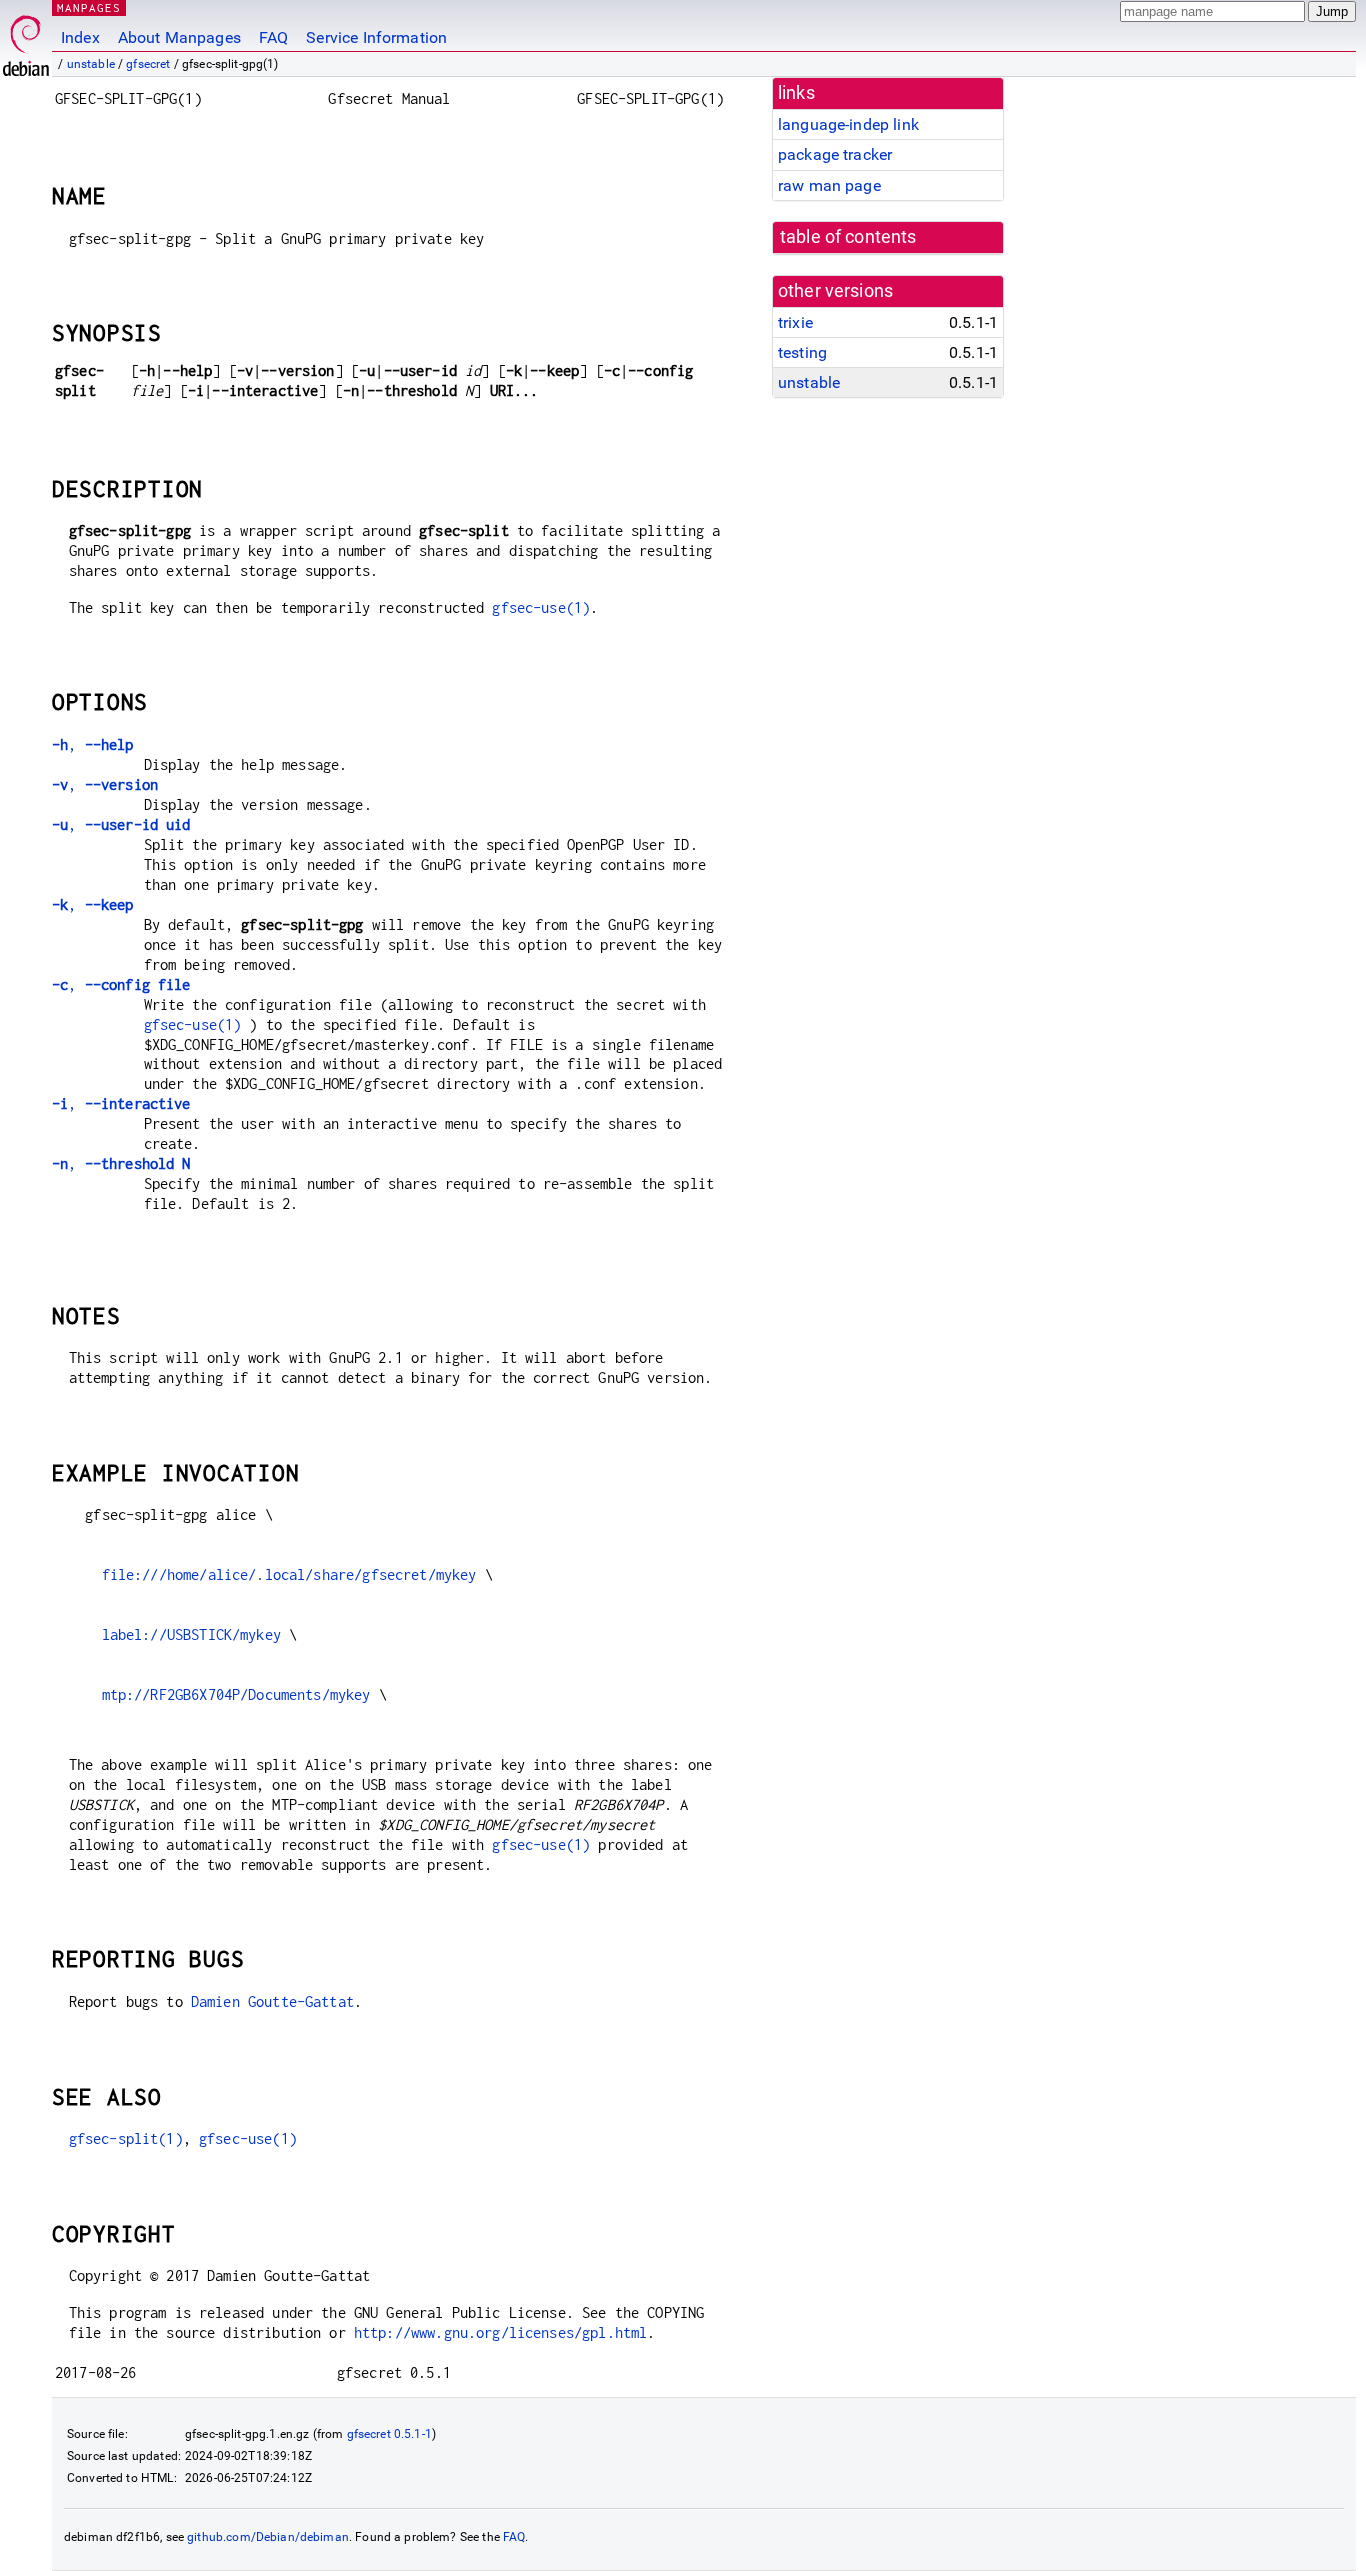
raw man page (829, 185)
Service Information (376, 37)
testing (802, 352)
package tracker (835, 154)
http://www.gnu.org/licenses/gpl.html (500, 2332)
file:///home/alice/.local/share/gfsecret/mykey (289, 1574)
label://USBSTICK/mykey (191, 1634)
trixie (795, 322)
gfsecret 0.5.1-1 (389, 2434)
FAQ (273, 37)
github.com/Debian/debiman (268, 2537)
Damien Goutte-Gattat (272, 2001)
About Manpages (179, 37)
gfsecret (148, 64)
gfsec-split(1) (126, 2138)
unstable (91, 64)
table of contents (848, 237)
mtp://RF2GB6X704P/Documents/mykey (236, 1694)
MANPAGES (89, 7)
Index (80, 37)
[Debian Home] (26, 40)
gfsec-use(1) (541, 607)
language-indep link (848, 124)
